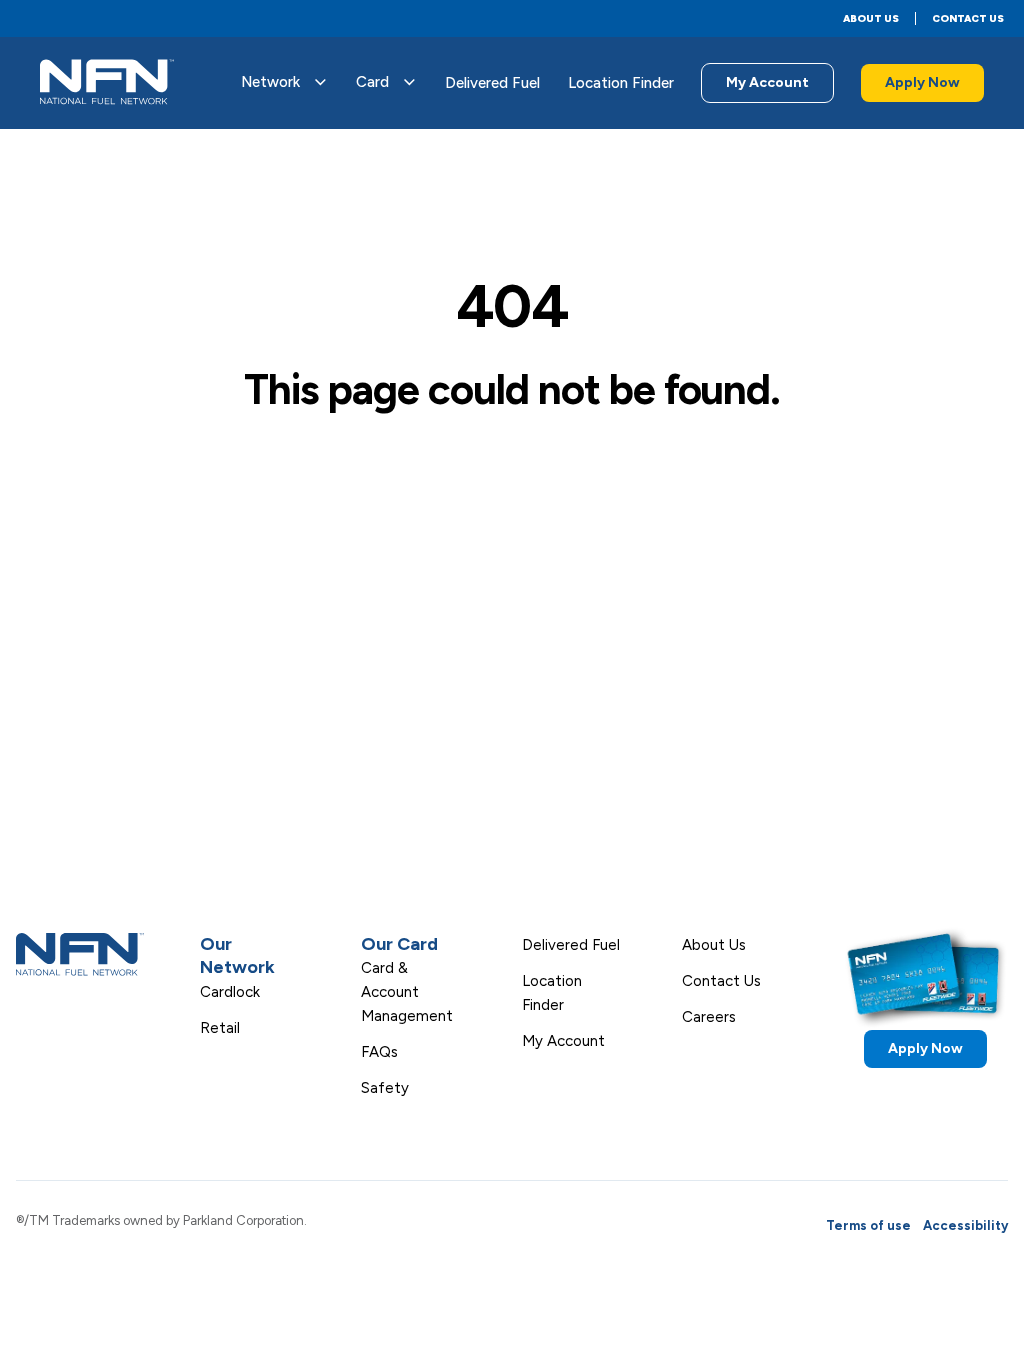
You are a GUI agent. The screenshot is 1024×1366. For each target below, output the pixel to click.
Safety (385, 1088)
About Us (871, 18)
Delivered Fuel (492, 83)
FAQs (379, 1052)
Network (270, 82)
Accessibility (965, 1225)
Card (372, 82)
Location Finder (621, 83)
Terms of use (868, 1225)
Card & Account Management (407, 992)
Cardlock (230, 992)
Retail (220, 1028)
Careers (709, 1017)
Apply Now (922, 82)
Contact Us (968, 18)
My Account (767, 82)
